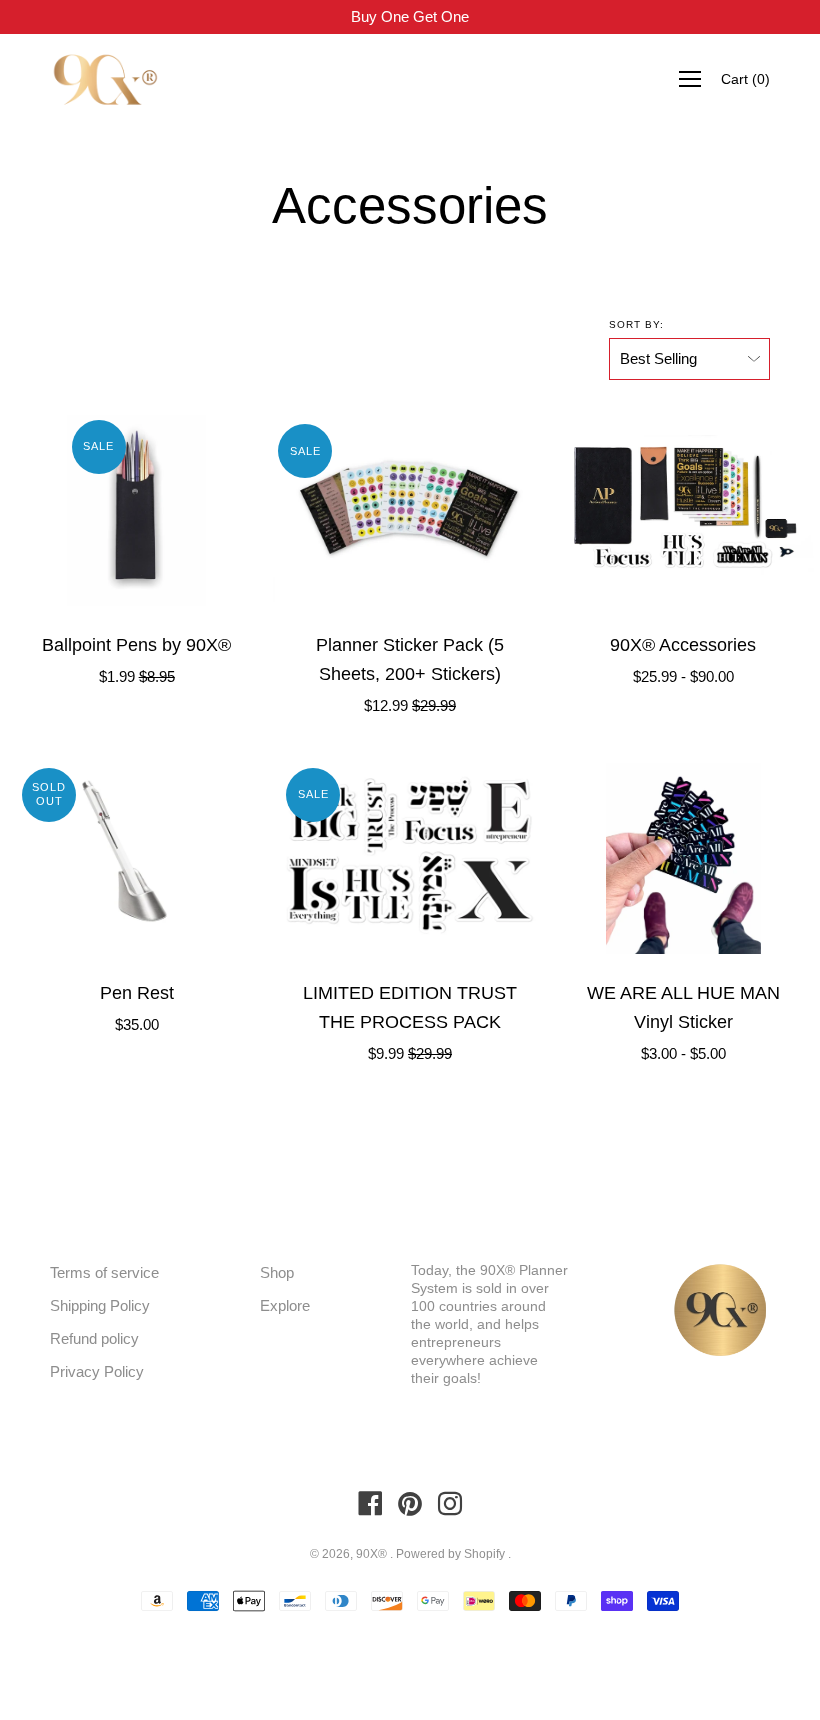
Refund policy (94, 1338)
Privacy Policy (97, 1371)
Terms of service (104, 1272)
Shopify (484, 1554)
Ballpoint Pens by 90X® (136, 645)
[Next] (257, 510)
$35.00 (137, 1024)
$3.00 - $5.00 (683, 1053)
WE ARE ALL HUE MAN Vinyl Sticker (683, 1007)
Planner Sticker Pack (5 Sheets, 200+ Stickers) (410, 659)
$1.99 (137, 676)
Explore (285, 1305)
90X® (373, 1554)
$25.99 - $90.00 (683, 676)
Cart (745, 79)
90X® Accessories (683, 645)
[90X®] (105, 79)
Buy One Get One (410, 16)
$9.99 (410, 1053)
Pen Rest (137, 993)
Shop (277, 1272)
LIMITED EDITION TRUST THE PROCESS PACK (410, 1007)
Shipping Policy (100, 1305)
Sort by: (636, 324)
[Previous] (16, 510)
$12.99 (410, 705)
